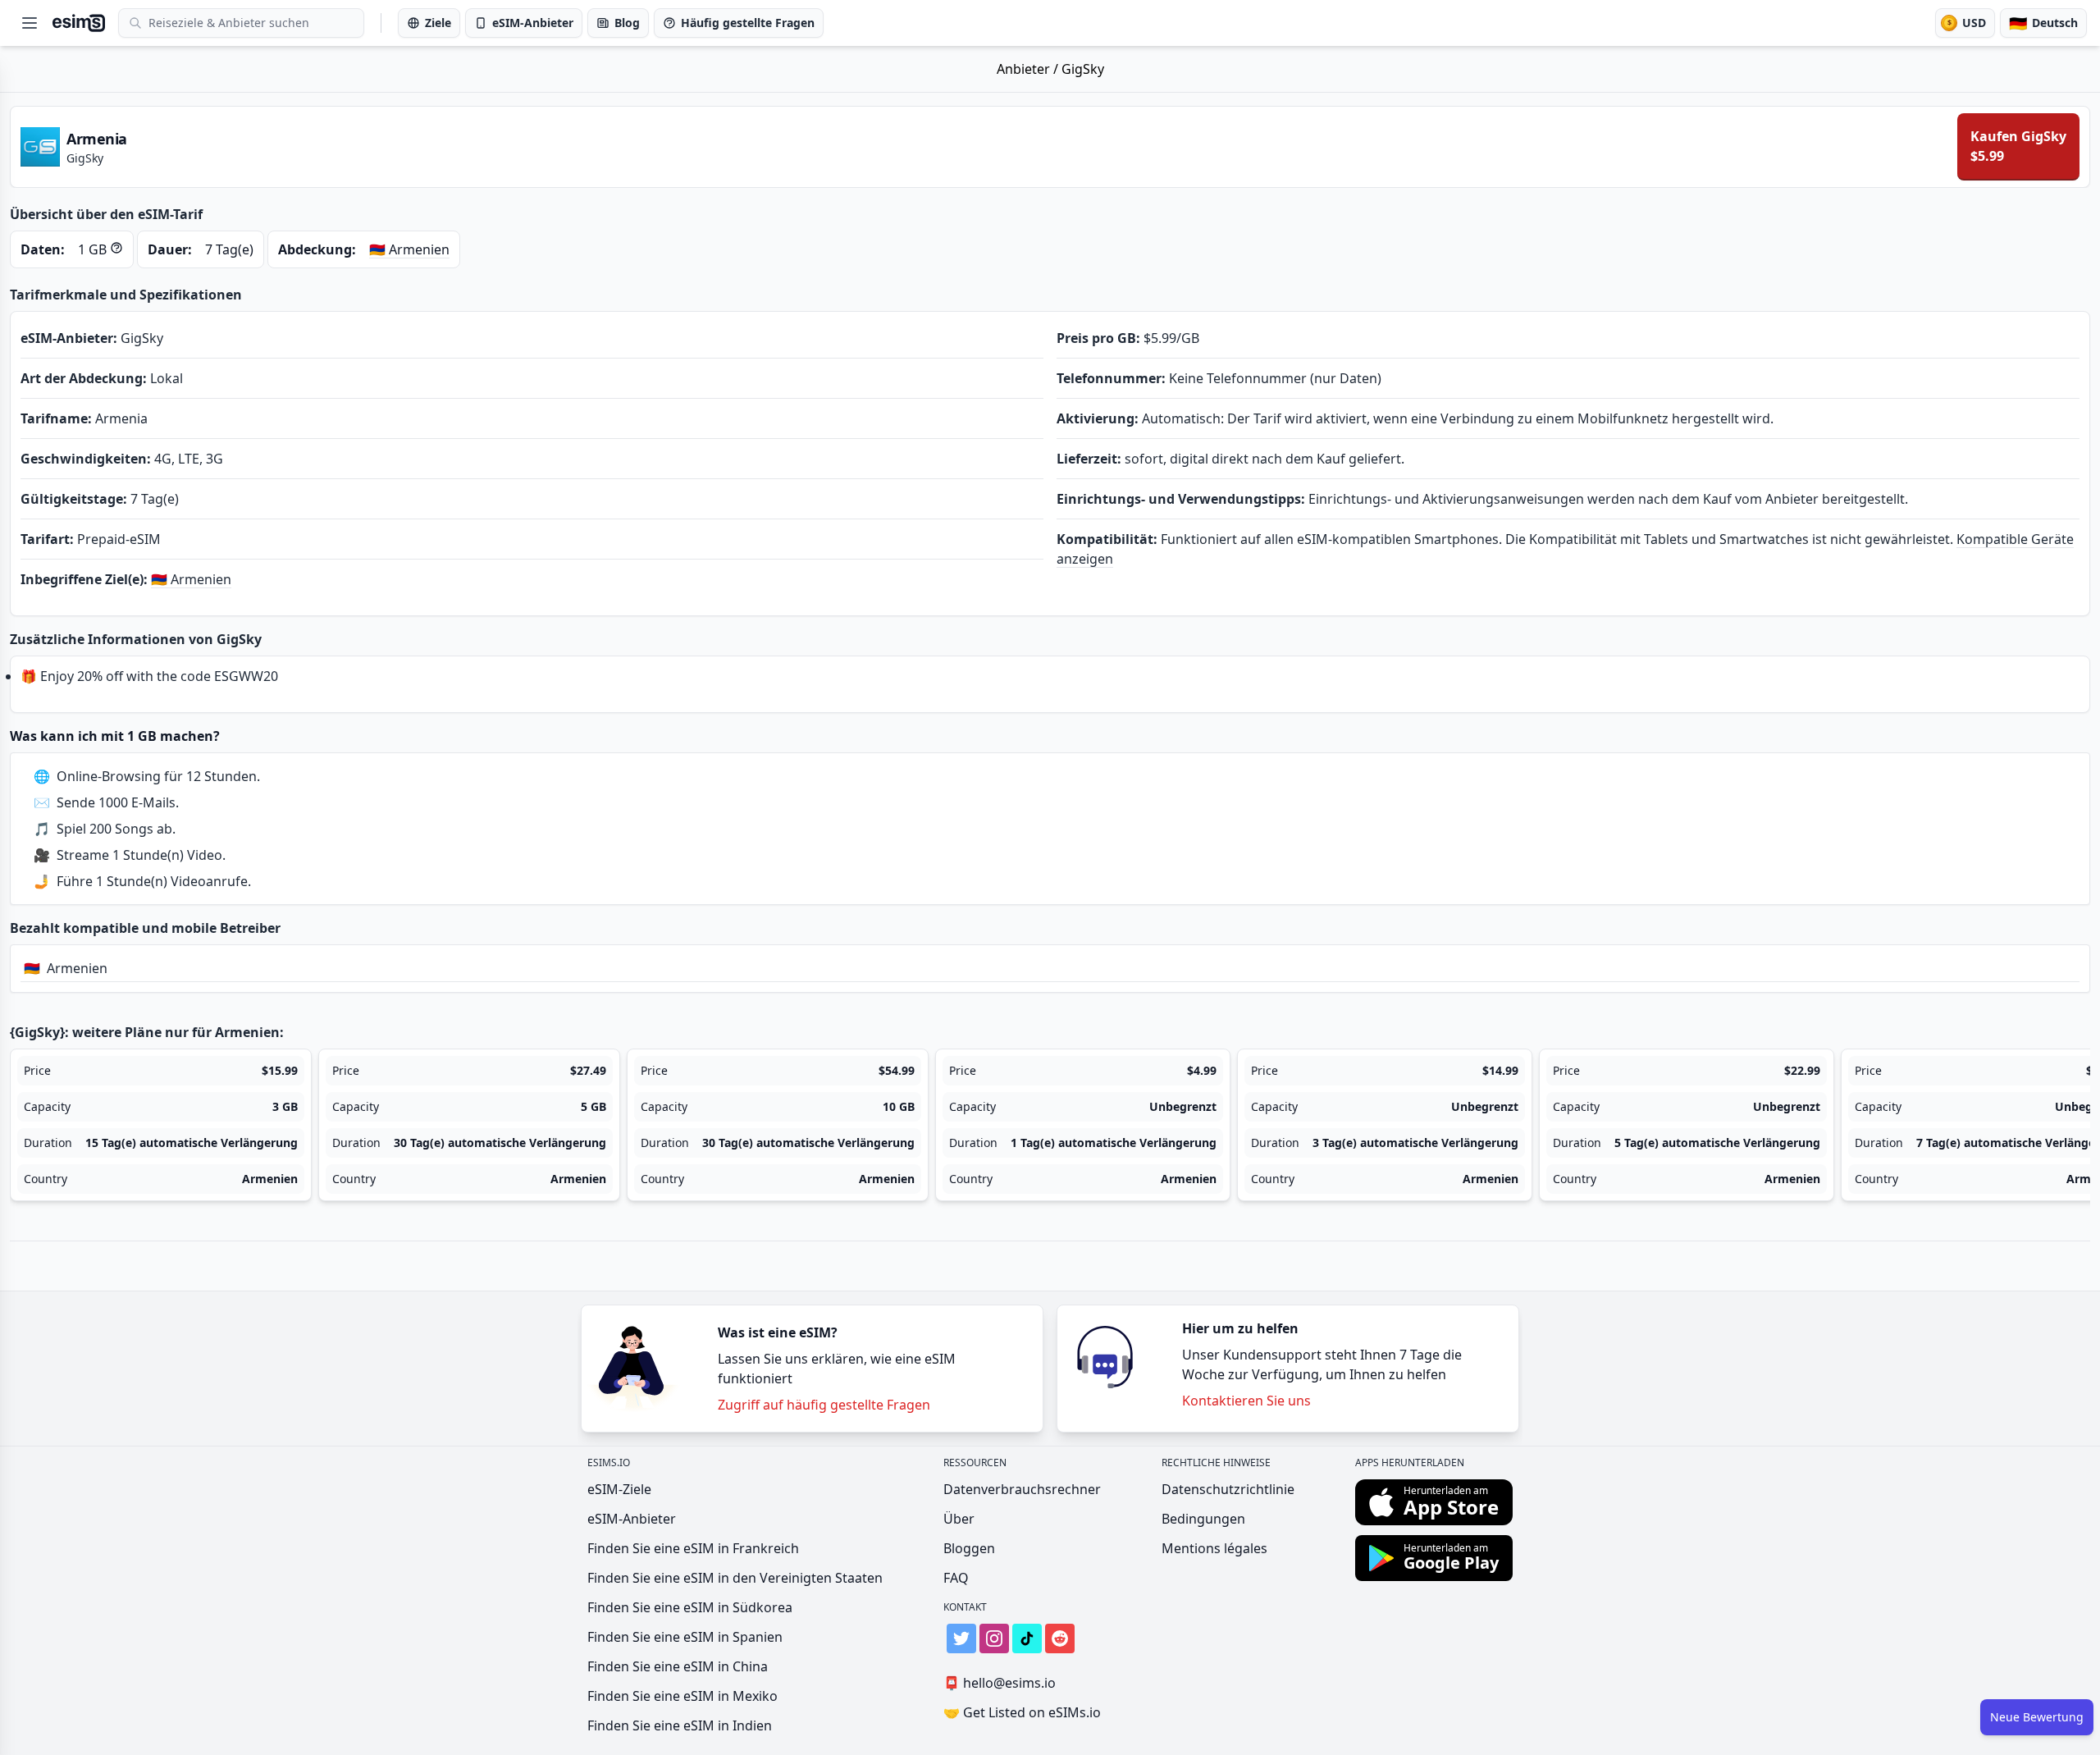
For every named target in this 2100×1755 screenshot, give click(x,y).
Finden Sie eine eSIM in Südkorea (690, 1607)
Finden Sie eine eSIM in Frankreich (693, 1548)
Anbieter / (1029, 69)
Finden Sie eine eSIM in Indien (680, 1725)
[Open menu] (30, 23)
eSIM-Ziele (619, 1489)
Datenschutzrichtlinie (1228, 1489)
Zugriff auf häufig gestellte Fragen (824, 1405)
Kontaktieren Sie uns (1246, 1401)
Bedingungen (1203, 1519)
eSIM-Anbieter (632, 1519)
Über (959, 1519)
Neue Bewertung (2037, 1717)
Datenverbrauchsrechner (1022, 1489)
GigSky (1083, 69)
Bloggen (969, 1548)
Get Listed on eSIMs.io (1022, 1712)
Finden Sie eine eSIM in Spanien (685, 1637)
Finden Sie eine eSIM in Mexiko (682, 1696)
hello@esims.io (1000, 1683)
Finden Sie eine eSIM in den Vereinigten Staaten (735, 1578)
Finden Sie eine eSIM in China (678, 1666)
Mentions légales (1214, 1548)
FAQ (956, 1578)
